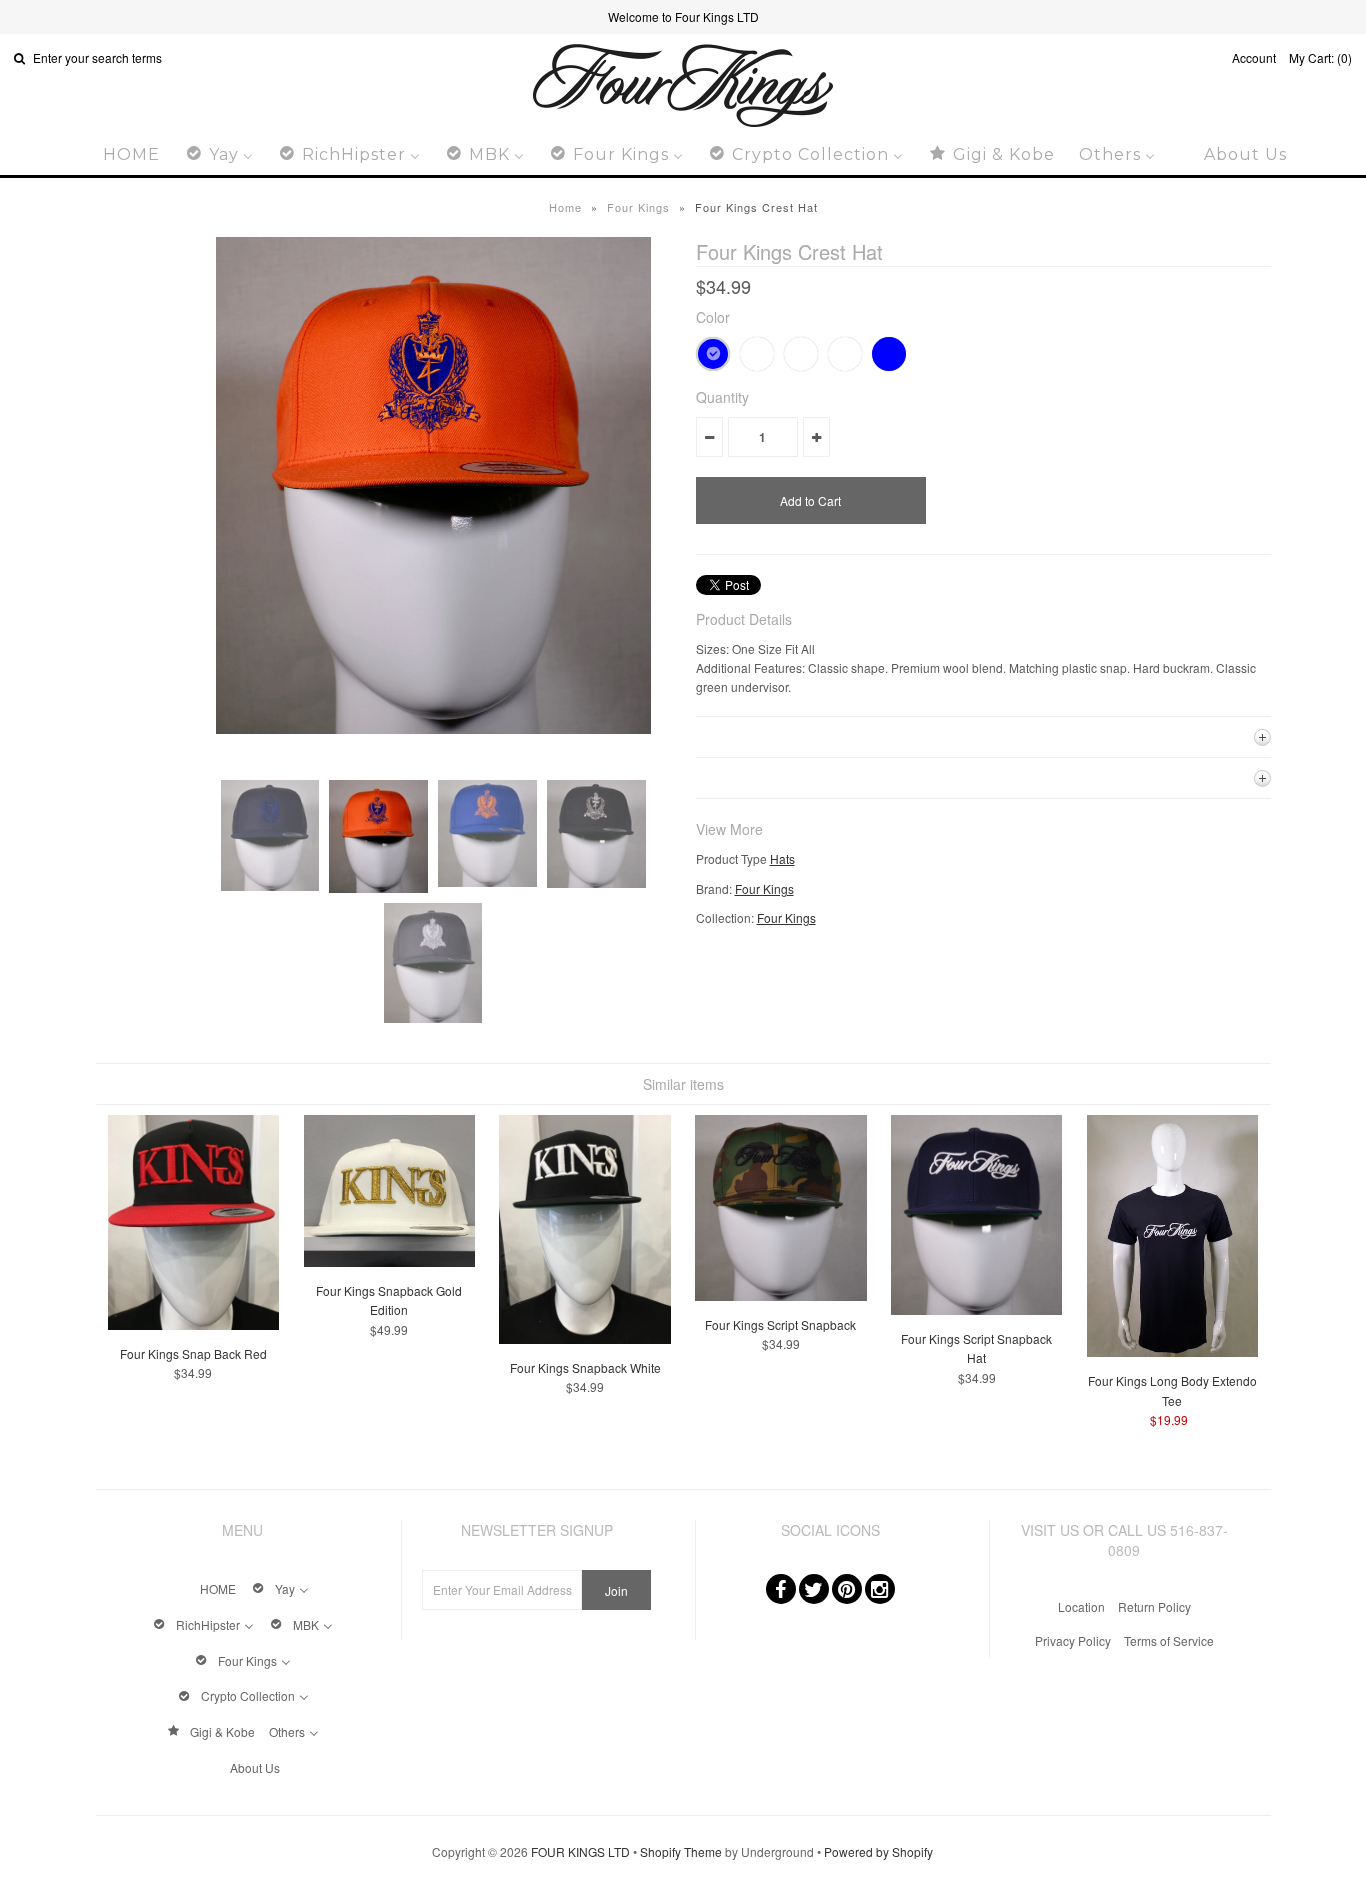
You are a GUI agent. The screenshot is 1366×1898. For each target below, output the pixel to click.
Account (1254, 57)
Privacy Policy (1073, 1640)
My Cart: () (1320, 57)
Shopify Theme (681, 1851)
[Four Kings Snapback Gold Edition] (389, 1261)
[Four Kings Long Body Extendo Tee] (1172, 1351)
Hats (782, 858)
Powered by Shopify (878, 1851)
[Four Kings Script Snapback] (780, 1295)
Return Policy (1154, 1606)
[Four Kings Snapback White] (584, 1338)
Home (565, 207)
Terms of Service (1169, 1640)
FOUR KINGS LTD (580, 1851)
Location (1081, 1606)
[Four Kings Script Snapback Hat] (976, 1309)
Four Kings (638, 207)
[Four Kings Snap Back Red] (193, 1324)
